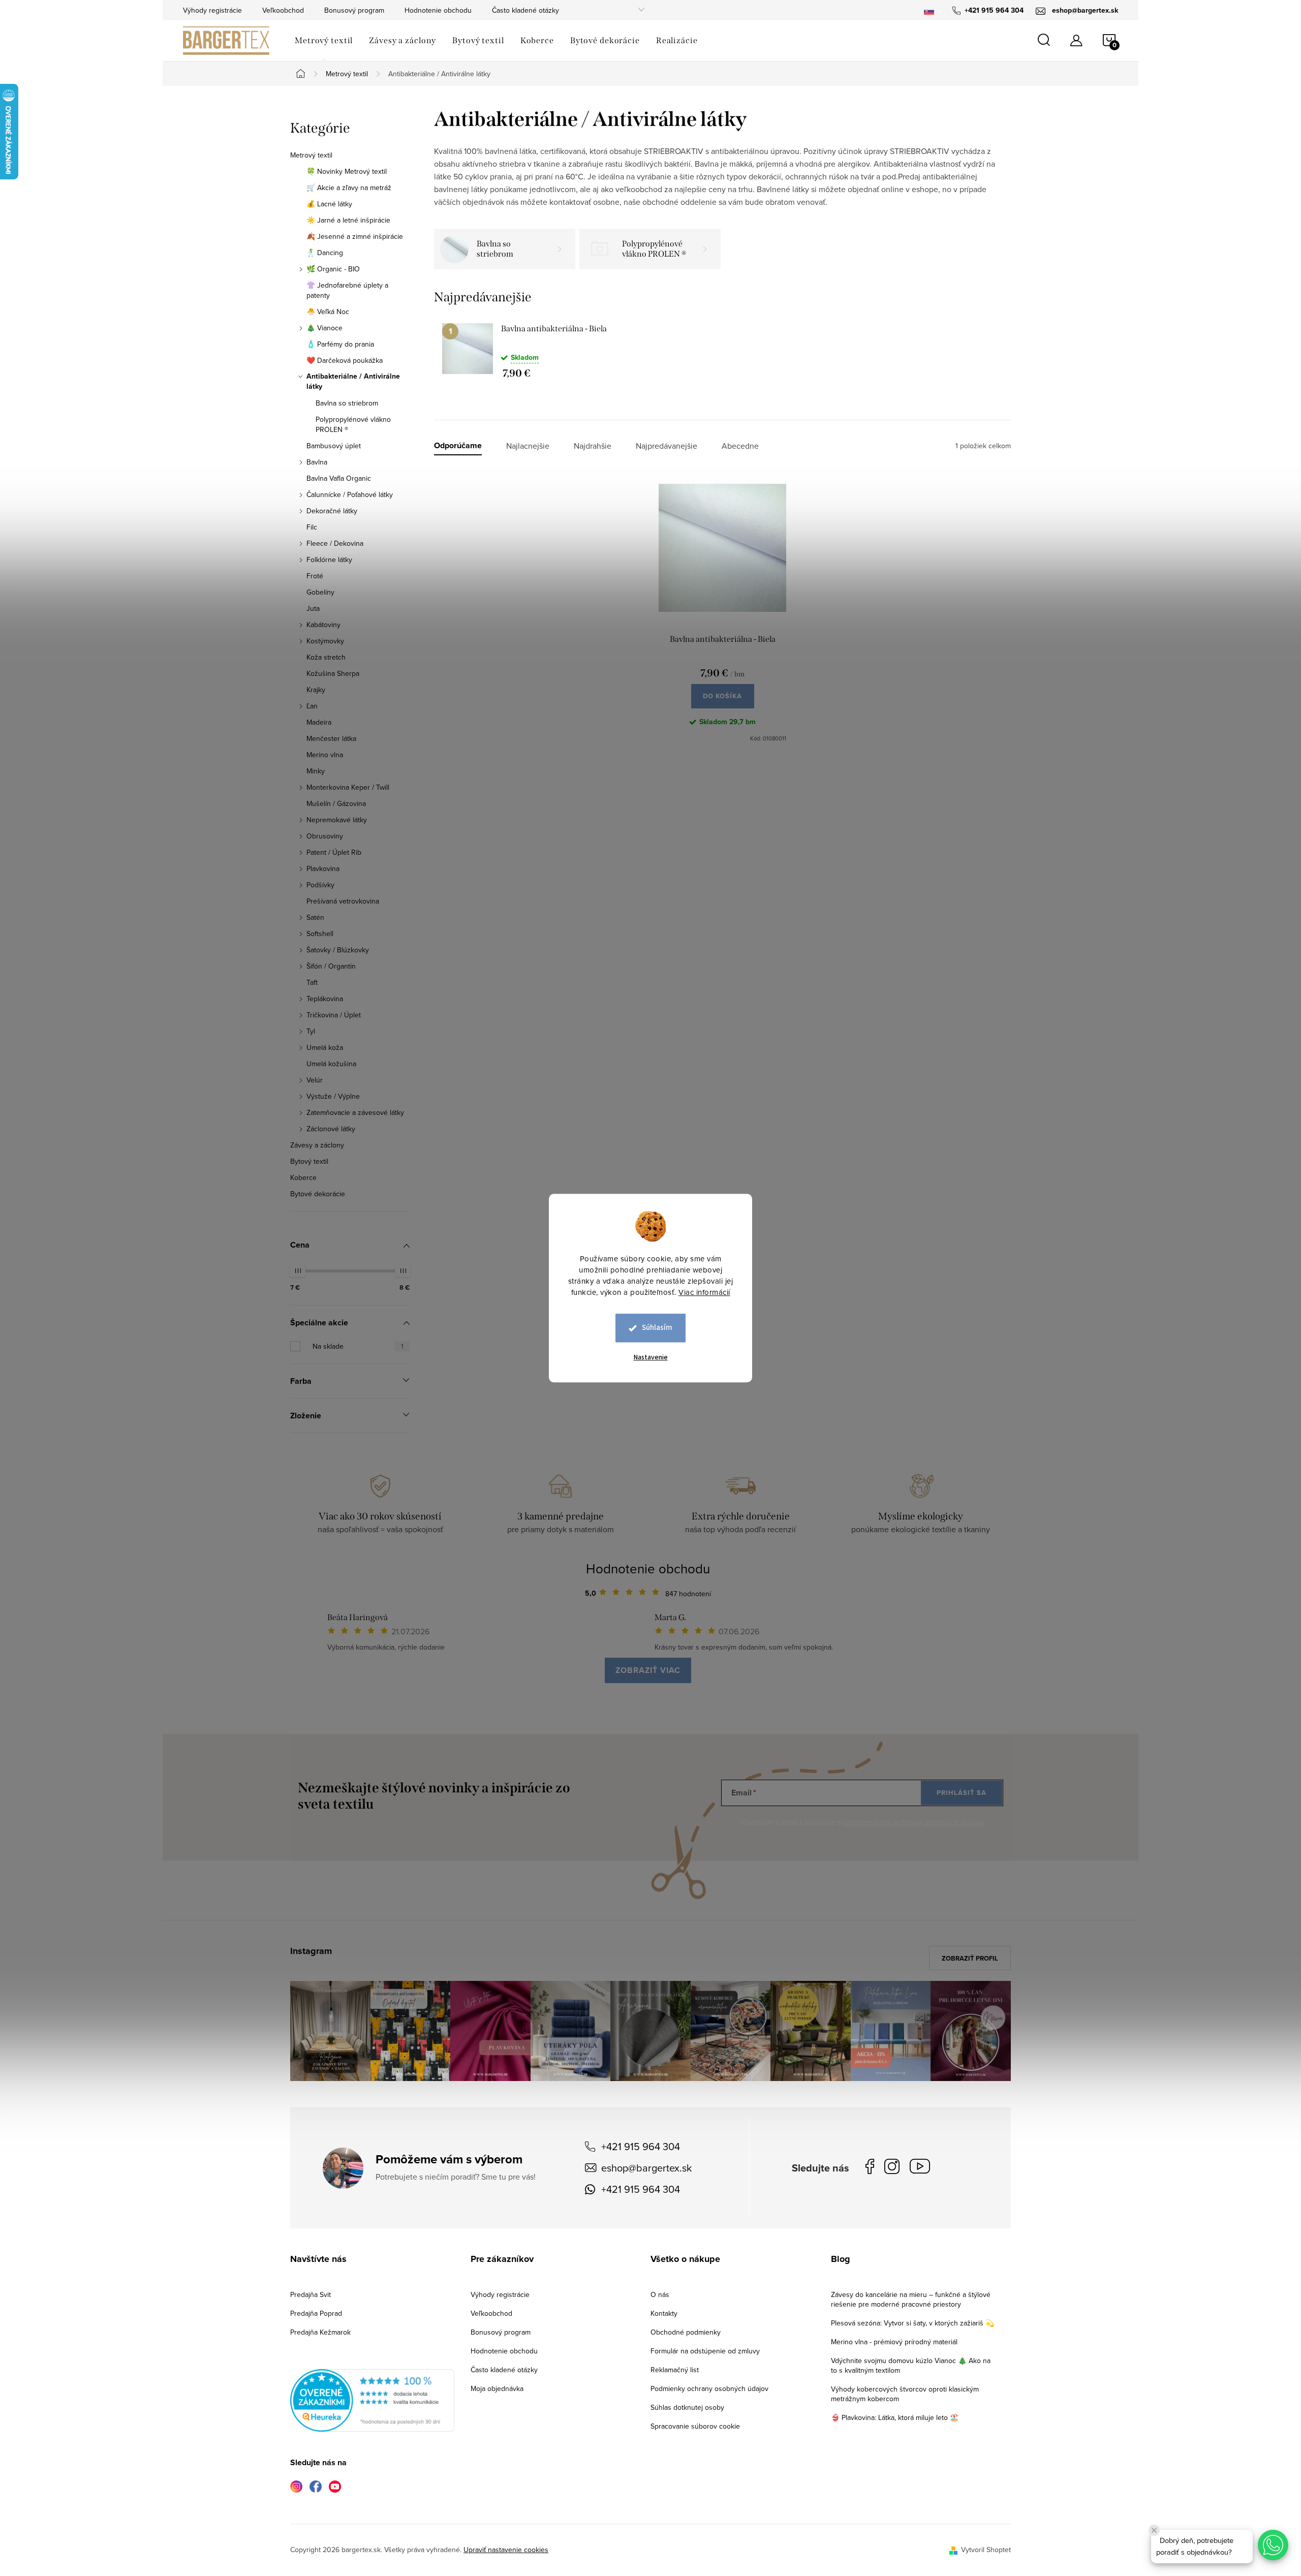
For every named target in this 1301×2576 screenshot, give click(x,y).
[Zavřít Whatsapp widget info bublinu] (1154, 2530)
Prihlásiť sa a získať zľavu (748, 1377)
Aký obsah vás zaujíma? (719, 1274)
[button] (1273, 2545)
